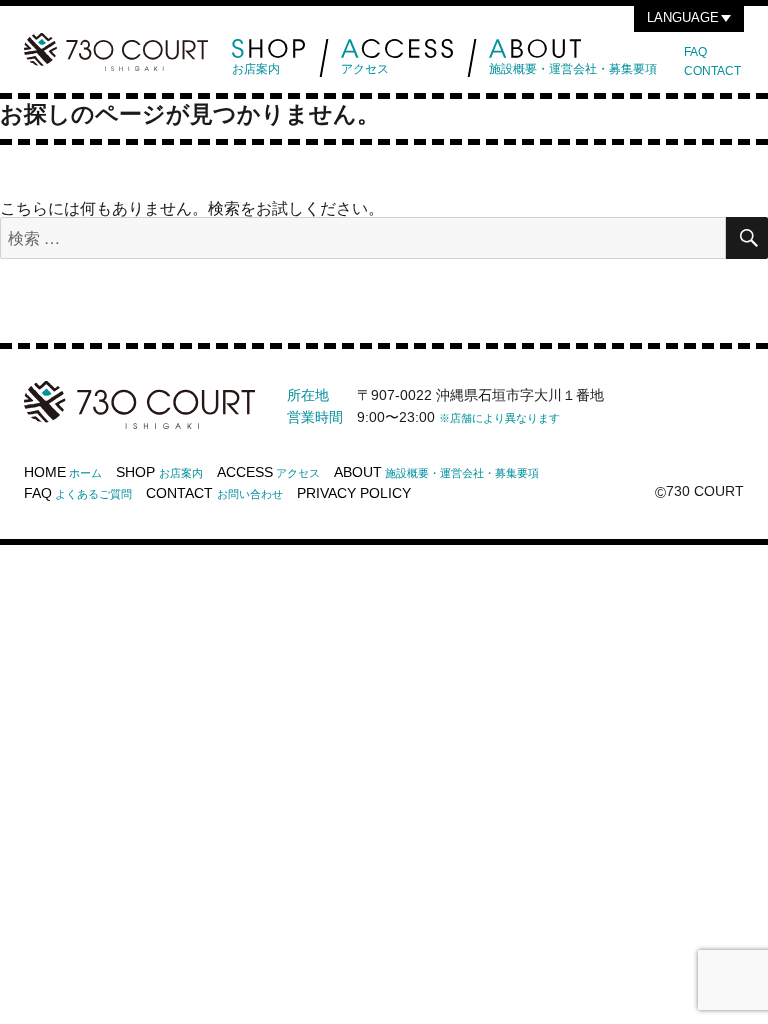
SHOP (159, 472)
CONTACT (712, 71)
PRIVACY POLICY (354, 493)
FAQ (695, 52)
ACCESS (268, 472)
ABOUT (436, 472)
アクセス (365, 69)
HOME (63, 472)
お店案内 (256, 69)
